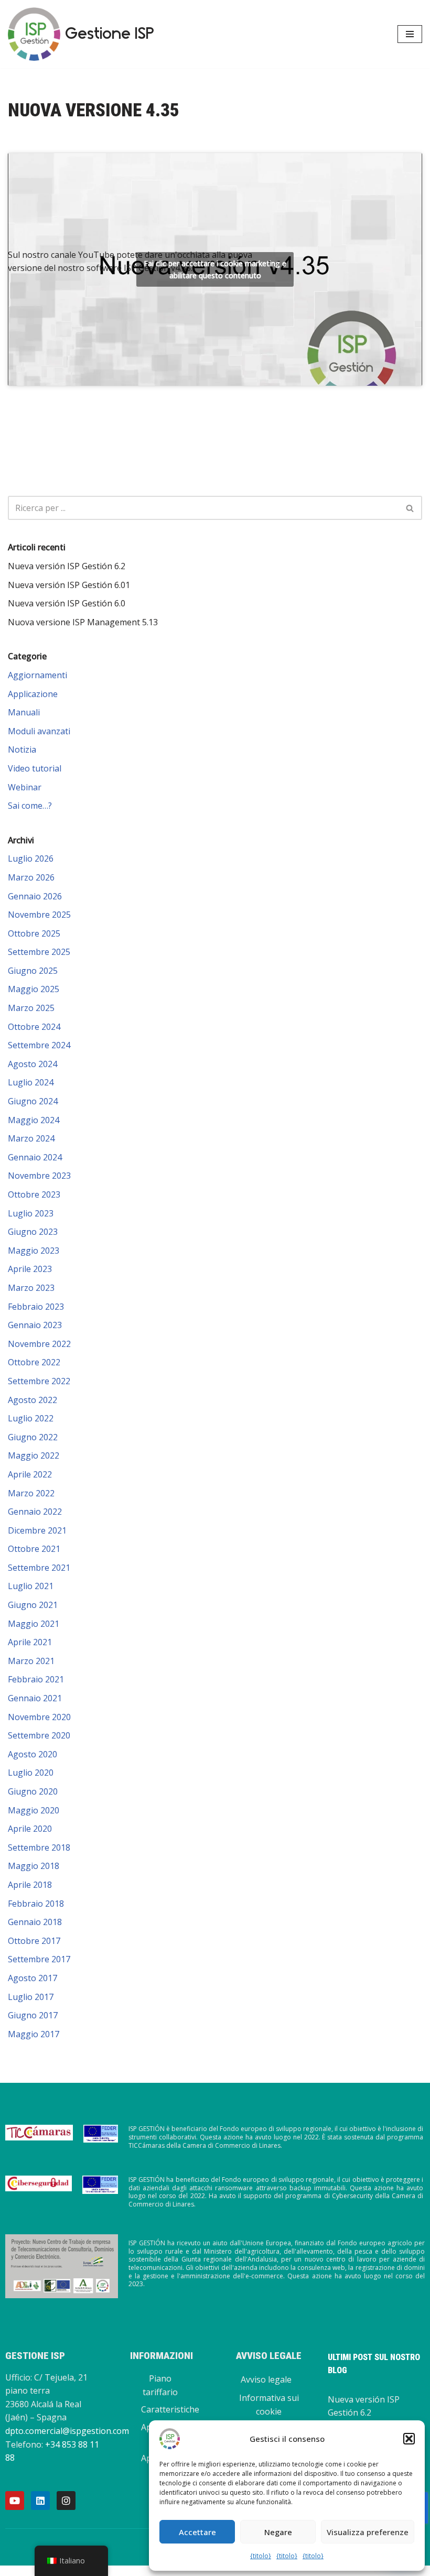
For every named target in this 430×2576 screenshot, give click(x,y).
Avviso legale (266, 2379)
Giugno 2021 (33, 1605)
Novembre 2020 (39, 1717)
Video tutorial (35, 768)
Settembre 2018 (39, 1847)
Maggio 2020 (34, 1810)
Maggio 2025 (34, 989)
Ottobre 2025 (34, 933)
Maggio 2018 (34, 1866)
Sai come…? (30, 806)
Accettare (197, 2532)
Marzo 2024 (31, 1138)
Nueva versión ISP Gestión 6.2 (67, 566)
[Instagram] (66, 2501)
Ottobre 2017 (34, 1941)
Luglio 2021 (31, 1586)
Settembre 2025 (39, 952)
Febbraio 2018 (36, 1904)
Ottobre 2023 (34, 1194)
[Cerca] (410, 508)
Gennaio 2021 (35, 1698)
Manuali (24, 712)
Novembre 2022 (39, 1344)
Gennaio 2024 (35, 1157)
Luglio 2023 (31, 1213)
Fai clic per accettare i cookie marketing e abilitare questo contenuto (215, 269)
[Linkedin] (40, 2501)
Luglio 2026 (31, 858)
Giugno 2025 (33, 971)
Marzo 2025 (31, 1008)
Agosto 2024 (33, 1064)
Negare (278, 2532)
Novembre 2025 (39, 915)
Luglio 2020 (31, 1773)
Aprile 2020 (30, 1829)
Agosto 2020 (33, 1754)
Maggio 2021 (34, 1624)
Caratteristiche (170, 2409)
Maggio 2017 (34, 2034)
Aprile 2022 (30, 1474)
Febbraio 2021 (36, 1679)
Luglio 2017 (31, 1997)
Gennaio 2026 (35, 896)
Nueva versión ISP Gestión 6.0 (67, 603)
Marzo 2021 (31, 1661)
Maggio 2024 (34, 1120)
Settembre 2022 (39, 1381)
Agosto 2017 (33, 1978)
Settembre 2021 (39, 1568)
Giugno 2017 (33, 2015)
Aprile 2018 (30, 1885)
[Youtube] (15, 2501)
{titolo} (261, 2556)
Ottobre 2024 (34, 1027)
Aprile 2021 (30, 1642)
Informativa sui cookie (269, 2405)
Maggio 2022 (34, 1455)
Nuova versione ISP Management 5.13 (83, 622)
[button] (409, 2439)
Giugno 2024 (33, 1101)
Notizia (22, 749)
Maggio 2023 (34, 1251)
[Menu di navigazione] (410, 34)
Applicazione (33, 694)
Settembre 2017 (39, 1959)
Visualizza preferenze (368, 2532)
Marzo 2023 (31, 1288)
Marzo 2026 (31, 877)
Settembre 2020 (39, 1735)
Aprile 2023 (30, 1269)
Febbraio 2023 (36, 1307)
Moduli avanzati (39, 731)
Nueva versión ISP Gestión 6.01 (69, 585)
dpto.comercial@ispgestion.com (67, 2431)
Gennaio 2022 (35, 1512)
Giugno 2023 (33, 1232)
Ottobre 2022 (34, 1362)
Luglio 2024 (31, 1082)
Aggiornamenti (37, 675)
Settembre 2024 (39, 1045)
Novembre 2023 (39, 1176)
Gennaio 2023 (35, 1325)
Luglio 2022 (31, 1418)
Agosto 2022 (33, 1400)
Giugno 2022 (33, 1437)
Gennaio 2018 (35, 1922)
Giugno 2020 (33, 1791)
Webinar (25, 787)
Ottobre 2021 (34, 1549)
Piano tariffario (160, 2385)
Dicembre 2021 (37, 1530)
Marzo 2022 (31, 1493)
